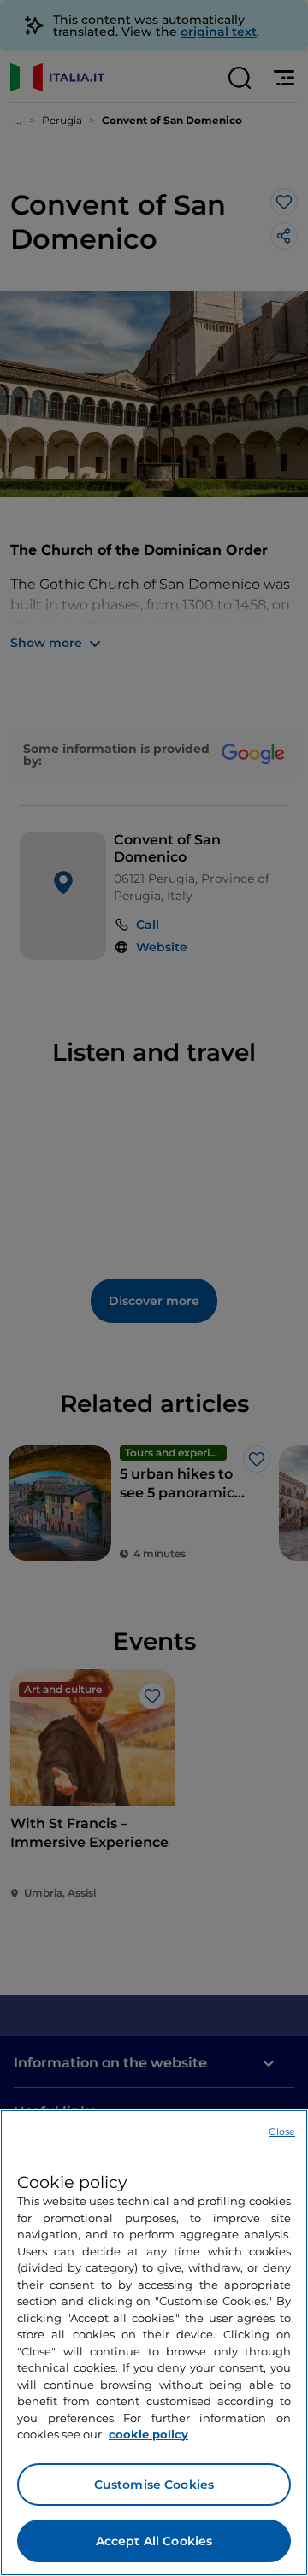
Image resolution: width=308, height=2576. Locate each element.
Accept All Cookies (154, 2541)
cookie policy (148, 2434)
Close (282, 2132)
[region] (154, 2343)
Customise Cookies (154, 2485)
